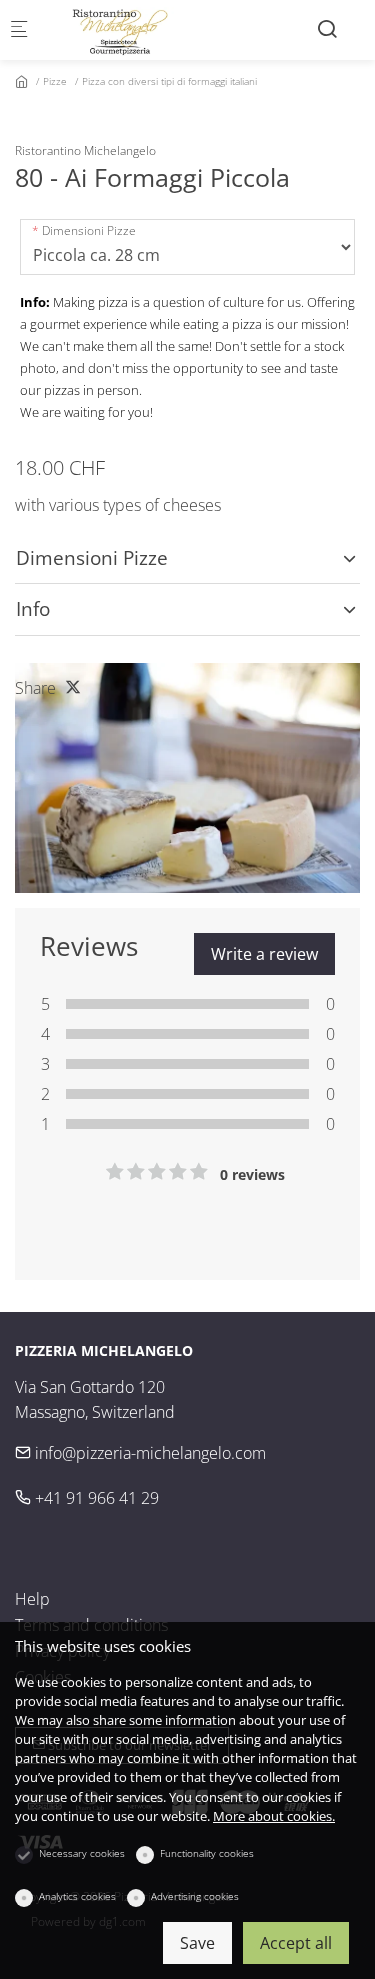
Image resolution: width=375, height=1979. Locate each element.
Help (32, 1599)
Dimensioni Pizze (89, 230)
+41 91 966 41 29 (95, 1498)
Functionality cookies (207, 1853)
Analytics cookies (77, 1896)
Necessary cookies (82, 1853)
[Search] (327, 28)
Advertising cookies (195, 1896)
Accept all (296, 1943)
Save (197, 1943)
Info (33, 608)
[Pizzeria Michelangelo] (126, 30)
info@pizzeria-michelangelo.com (148, 1453)
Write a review (264, 954)
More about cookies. (274, 1816)
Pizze (55, 81)
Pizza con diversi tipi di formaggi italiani (169, 81)
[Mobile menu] (19, 30)
